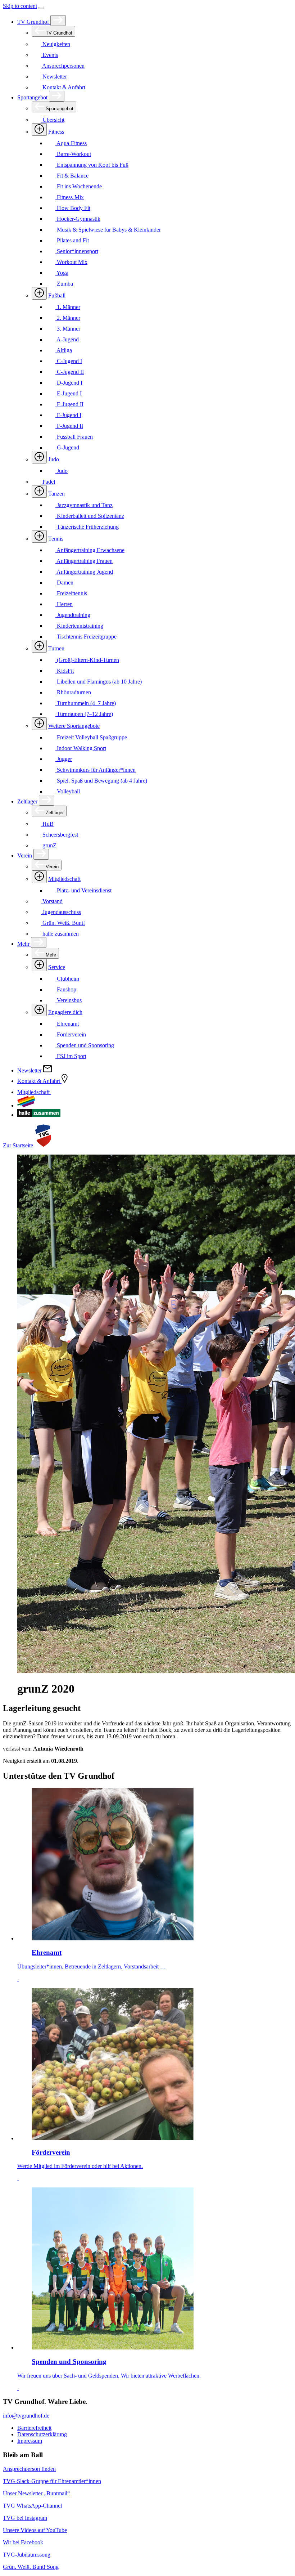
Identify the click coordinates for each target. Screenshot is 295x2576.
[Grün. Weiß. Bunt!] (26, 1105)
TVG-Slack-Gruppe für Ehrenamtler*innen (52, 2481)
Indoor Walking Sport (81, 748)
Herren (64, 604)
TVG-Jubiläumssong (27, 2555)
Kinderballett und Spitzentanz (90, 516)
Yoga (62, 273)
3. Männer (68, 329)
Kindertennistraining (79, 626)
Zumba (64, 284)
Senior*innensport (77, 251)
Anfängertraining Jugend (84, 572)
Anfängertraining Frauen (84, 561)
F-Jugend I (68, 415)
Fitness (56, 132)
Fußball (57, 295)
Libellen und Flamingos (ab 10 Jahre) (99, 682)
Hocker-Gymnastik (78, 219)
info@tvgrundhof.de (26, 2416)
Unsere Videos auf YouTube (35, 2530)
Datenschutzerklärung (42, 2434)
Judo (54, 459)
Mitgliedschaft (64, 879)
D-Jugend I (69, 383)
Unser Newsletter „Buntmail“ (36, 2493)
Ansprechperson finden (29, 2469)
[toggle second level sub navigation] (39, 877)
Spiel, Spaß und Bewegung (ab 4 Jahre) (101, 781)
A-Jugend (67, 339)
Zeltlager (28, 801)
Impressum (30, 2441)
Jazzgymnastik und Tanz (84, 505)
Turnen (56, 648)
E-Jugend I (69, 393)
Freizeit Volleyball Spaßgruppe (91, 737)
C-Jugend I (69, 361)
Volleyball (68, 791)
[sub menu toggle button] (58, 21)
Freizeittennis (71, 593)
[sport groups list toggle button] (39, 129)
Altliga (64, 350)
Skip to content (20, 6)
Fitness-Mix (70, 197)
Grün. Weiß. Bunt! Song (31, 2567)
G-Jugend (67, 447)
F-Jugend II (69, 426)
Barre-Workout (73, 154)
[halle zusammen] (39, 1115)
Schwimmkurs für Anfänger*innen (96, 770)
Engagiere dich (65, 1012)
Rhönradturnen (73, 692)
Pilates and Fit (72, 240)
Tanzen (56, 494)
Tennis (56, 539)
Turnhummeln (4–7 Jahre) (86, 703)
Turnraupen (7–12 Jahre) (84, 714)
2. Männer (68, 318)
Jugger (64, 759)
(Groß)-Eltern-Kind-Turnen (87, 660)
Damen (64, 583)
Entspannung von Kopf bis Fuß (92, 165)
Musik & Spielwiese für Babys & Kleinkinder (108, 230)
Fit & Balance (72, 176)
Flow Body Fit (73, 208)
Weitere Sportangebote (74, 726)
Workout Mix (71, 262)
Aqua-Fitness (71, 143)
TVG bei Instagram (25, 2518)
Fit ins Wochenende (79, 186)
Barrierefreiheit (34, 2428)
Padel (48, 482)
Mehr (24, 944)
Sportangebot (33, 97)
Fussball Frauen (74, 437)
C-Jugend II (70, 372)
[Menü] (41, 8)
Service (57, 967)
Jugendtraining (73, 615)
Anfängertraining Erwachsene (90, 550)
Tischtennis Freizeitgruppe (86, 637)
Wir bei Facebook (23, 2542)
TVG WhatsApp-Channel (32, 2506)
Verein (25, 855)
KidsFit (65, 671)
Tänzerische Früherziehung (87, 527)
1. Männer (68, 307)
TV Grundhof (34, 22)
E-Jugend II (69, 404)
